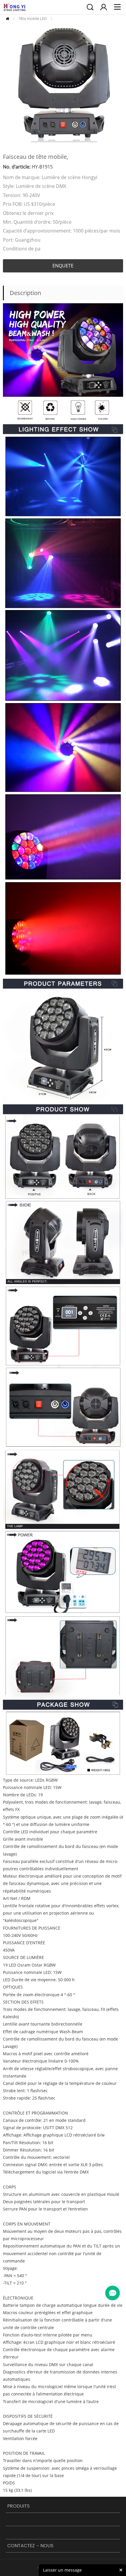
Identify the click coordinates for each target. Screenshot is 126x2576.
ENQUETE (63, 266)
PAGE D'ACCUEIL (7, 19)
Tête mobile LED (33, 18)
